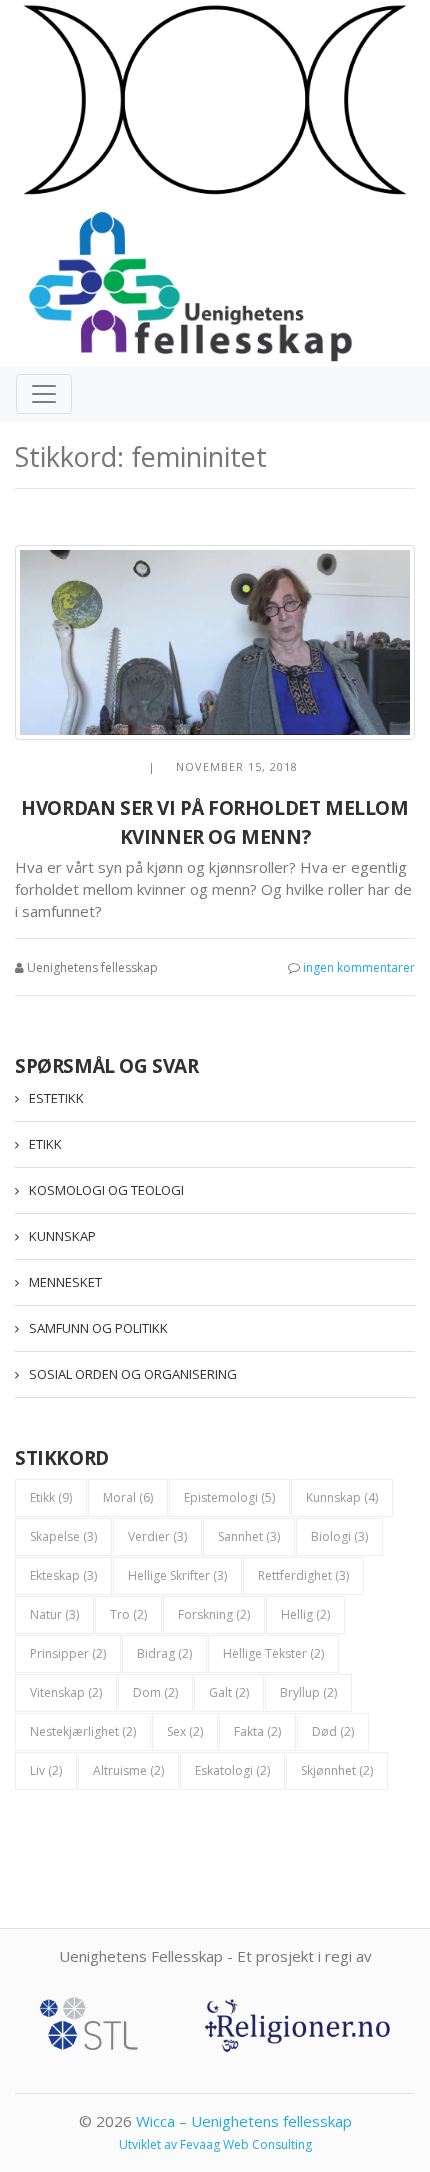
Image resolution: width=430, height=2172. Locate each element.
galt (229, 1692)
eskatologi (232, 1770)
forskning (214, 1614)
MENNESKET (65, 1282)
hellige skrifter (177, 1575)
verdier (157, 1536)
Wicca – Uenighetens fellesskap (244, 2121)
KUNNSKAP (62, 1236)
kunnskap (342, 1497)
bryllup (308, 1692)
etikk (51, 1497)
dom (155, 1692)
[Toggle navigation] (44, 394)
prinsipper (68, 1653)
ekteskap (63, 1575)
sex (185, 1731)
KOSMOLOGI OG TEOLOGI (106, 1190)
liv (46, 1770)
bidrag (164, 1653)
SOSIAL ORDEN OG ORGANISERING (133, 1374)
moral (128, 1497)
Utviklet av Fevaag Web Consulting (215, 2144)
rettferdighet (303, 1575)
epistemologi (229, 1497)
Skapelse (63, 1536)
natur (54, 1614)
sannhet (249, 1536)
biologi (339, 1536)
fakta (257, 1731)
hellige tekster (273, 1653)
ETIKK (45, 1144)
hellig (305, 1614)
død (333, 1731)
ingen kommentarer (359, 967)
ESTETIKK (56, 1098)
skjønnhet (337, 1770)
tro (128, 1614)
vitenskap (66, 1692)
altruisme (128, 1770)
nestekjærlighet (83, 1731)
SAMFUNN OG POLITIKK (98, 1328)
